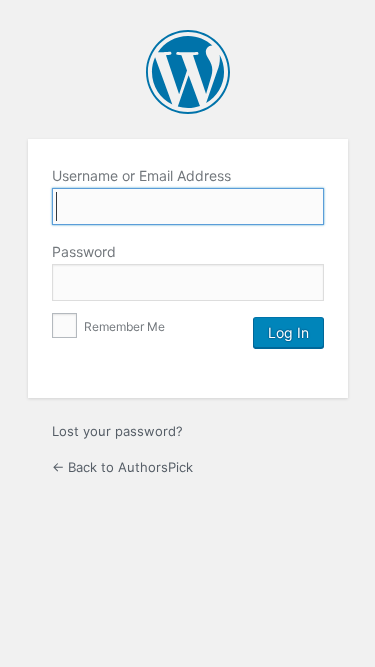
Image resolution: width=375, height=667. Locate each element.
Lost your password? (117, 431)
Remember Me (123, 326)
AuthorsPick (188, 72)
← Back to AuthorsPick (122, 467)
